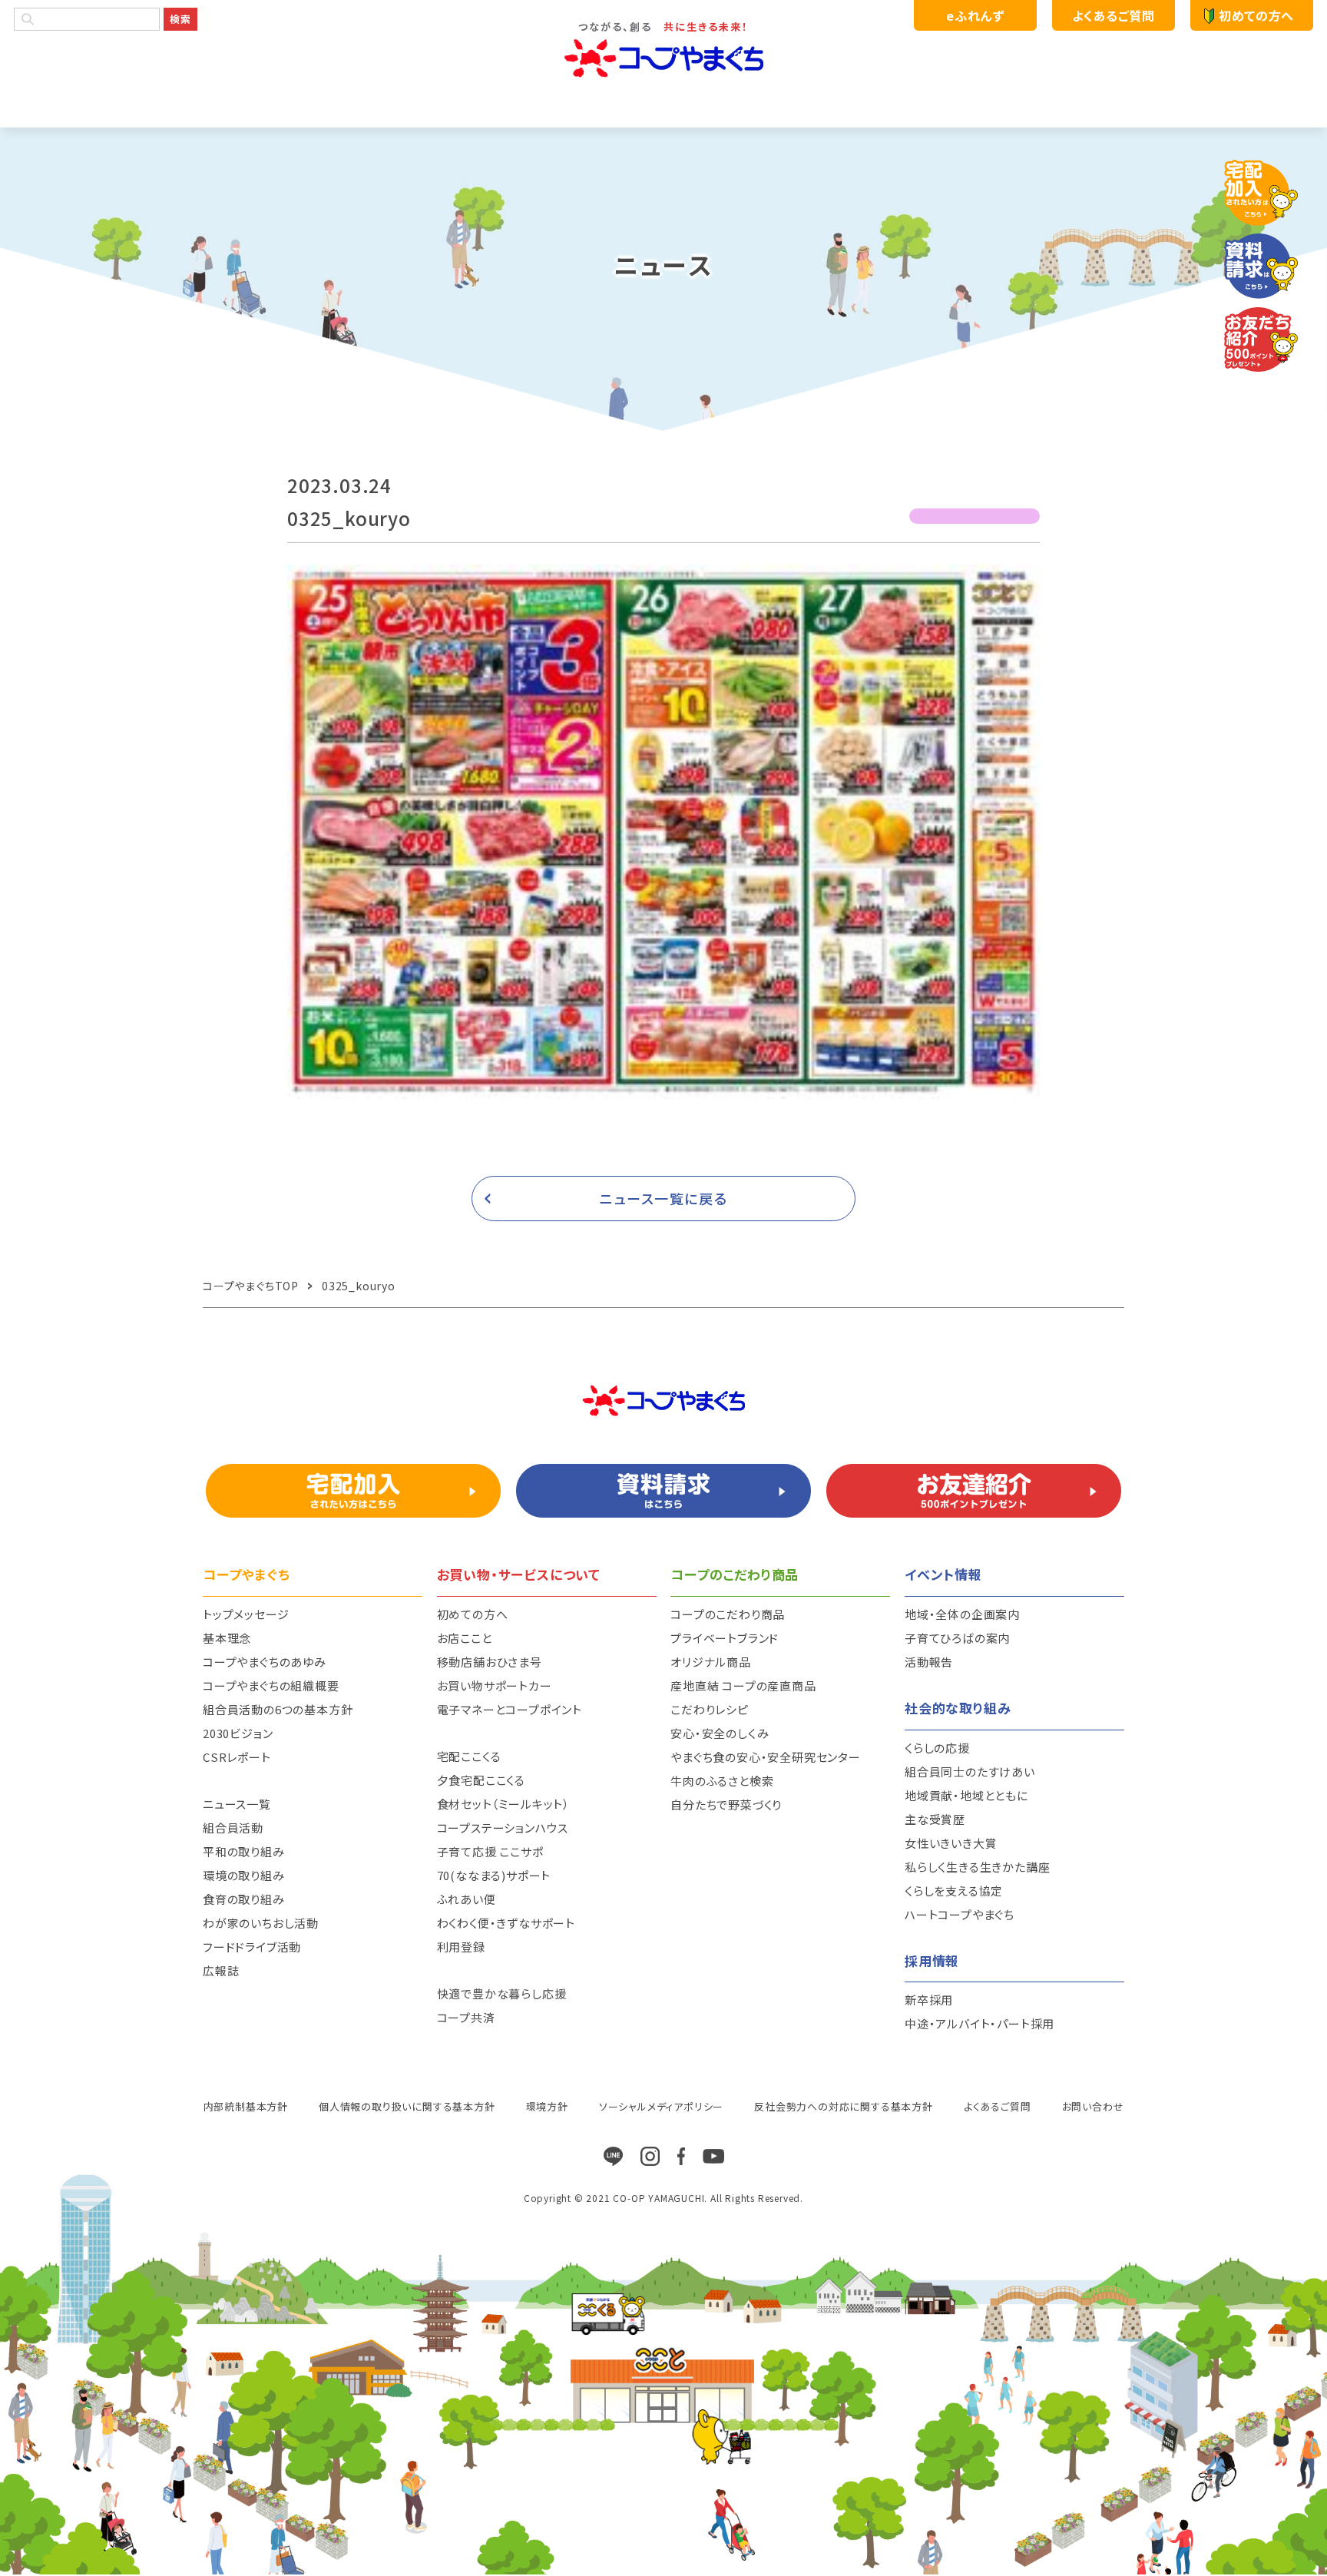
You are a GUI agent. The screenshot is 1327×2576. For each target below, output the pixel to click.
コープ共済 (466, 2017)
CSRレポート (237, 1757)
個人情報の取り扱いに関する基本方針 (407, 2106)
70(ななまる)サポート (494, 1875)
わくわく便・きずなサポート (506, 1923)
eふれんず (975, 15)
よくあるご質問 (1113, 15)
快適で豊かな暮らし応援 (502, 1993)
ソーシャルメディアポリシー (661, 2106)
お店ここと (465, 1638)
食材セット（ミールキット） (503, 1804)
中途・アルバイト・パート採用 (980, 2023)
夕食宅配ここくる (481, 1780)
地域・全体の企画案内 (962, 1614)
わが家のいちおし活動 (261, 1923)
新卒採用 (929, 2000)
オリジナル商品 (711, 1662)
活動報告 (929, 1662)
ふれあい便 (467, 1899)
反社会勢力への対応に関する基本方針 (844, 2106)
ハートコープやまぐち (960, 1914)
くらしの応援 (937, 1748)
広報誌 (221, 1970)
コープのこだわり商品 (728, 1614)
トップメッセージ (246, 1614)
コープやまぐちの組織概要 (271, 1685)
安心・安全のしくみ (720, 1733)
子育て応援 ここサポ (490, 1851)
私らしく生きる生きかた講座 (977, 1867)
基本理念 (227, 1638)
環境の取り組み (244, 1875)
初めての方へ (1256, 15)
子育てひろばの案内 (957, 1638)
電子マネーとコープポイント (510, 1709)
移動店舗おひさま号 (490, 1662)
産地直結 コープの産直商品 (743, 1685)
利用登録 (461, 1947)
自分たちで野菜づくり (726, 1805)
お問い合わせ (1093, 2106)
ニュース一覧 (237, 1804)
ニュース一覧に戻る (664, 1198)
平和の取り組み (244, 1851)
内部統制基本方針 (246, 2106)
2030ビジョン (238, 1733)
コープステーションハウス (503, 1828)
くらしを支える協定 (954, 1891)
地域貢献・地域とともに (966, 1795)
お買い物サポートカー (495, 1685)
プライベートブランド (725, 1638)
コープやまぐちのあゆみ (265, 1662)
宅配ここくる (469, 1756)
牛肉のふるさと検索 (722, 1781)
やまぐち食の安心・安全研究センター (766, 1757)
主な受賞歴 (935, 1819)
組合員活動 (233, 1828)
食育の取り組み (244, 1899)
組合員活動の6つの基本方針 (278, 1709)
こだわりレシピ (710, 1709)
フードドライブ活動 (252, 1947)
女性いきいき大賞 (951, 1843)
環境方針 (547, 2106)
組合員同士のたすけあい (970, 1771)
